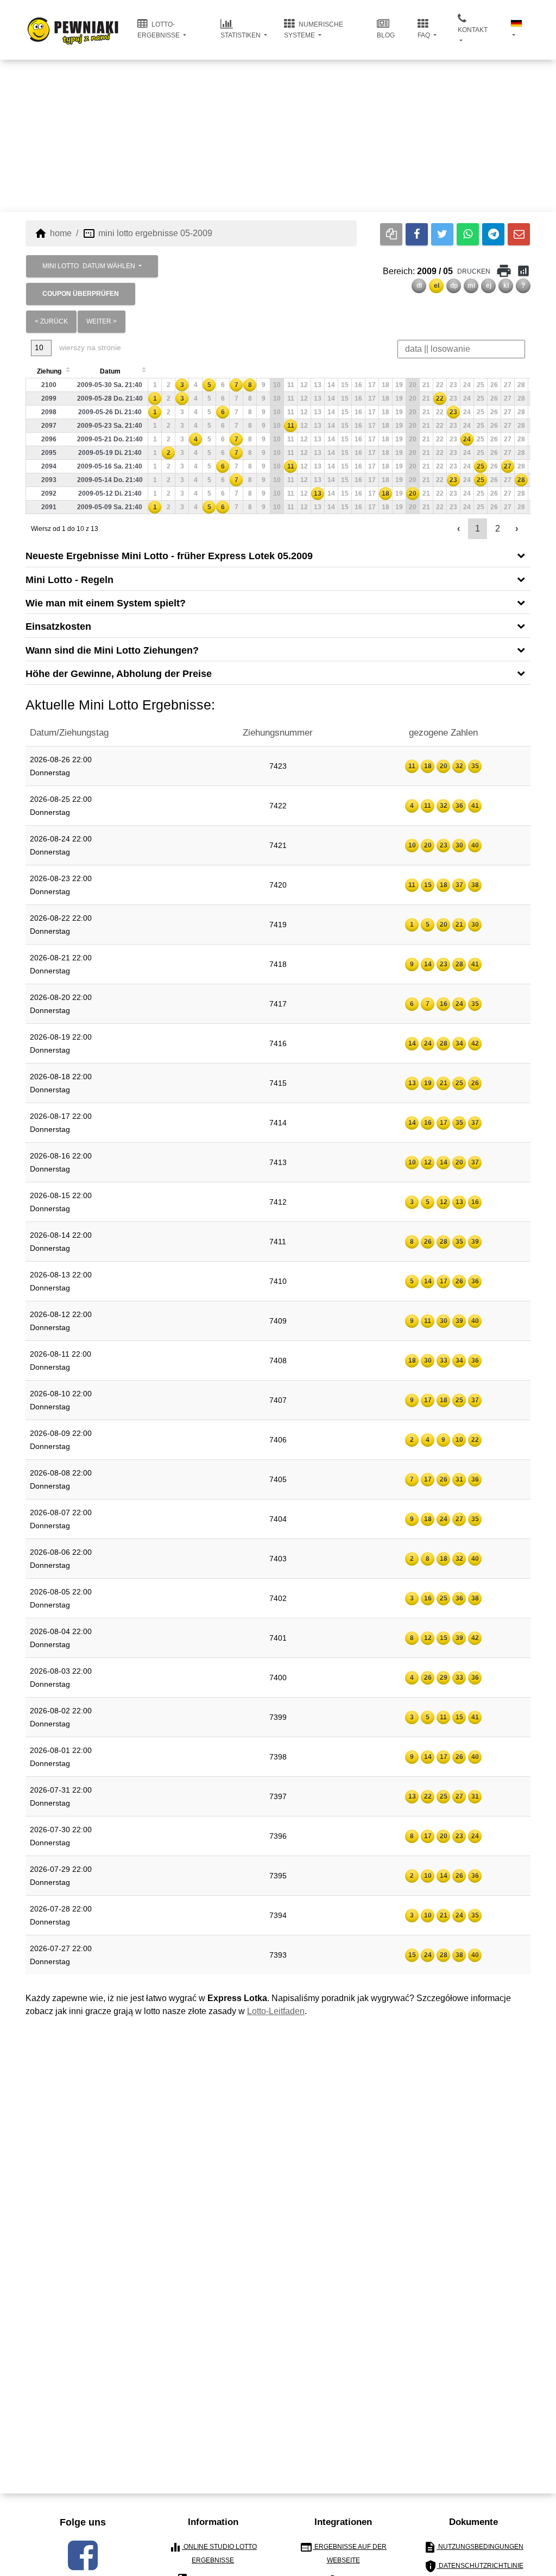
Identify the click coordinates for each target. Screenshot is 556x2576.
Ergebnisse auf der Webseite (343, 2552)
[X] (442, 234)
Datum (110, 371)
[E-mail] (519, 234)
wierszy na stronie (89, 347)
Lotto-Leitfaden (276, 2011)
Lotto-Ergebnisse (159, 30)
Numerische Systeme (314, 30)
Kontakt (473, 30)
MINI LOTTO (89, 266)
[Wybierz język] (516, 30)
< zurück (51, 321)
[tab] (278, 555)
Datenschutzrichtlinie (474, 2566)
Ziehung (49, 371)
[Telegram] (493, 234)
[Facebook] (417, 234)
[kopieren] (391, 234)
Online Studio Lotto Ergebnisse (213, 2552)
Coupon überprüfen (81, 294)
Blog (386, 35)
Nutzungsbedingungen (473, 2547)
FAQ (425, 35)
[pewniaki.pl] (73, 22)
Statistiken (241, 35)
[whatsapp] (468, 234)
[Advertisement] (278, 136)
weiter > (102, 321)
